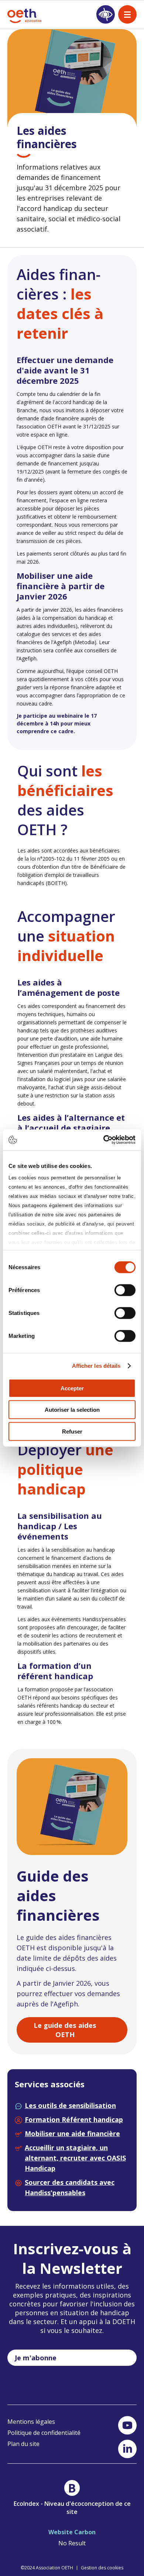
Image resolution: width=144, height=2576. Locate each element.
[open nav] (127, 14)
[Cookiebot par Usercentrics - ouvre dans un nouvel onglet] (104, 1140)
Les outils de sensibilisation (70, 2105)
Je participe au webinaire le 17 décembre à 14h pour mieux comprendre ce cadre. (57, 723)
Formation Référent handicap (74, 2119)
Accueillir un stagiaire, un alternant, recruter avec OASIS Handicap (75, 2158)
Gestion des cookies (102, 2568)
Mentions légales (31, 2422)
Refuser (72, 1431)
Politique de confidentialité (44, 2433)
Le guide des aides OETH (65, 2030)
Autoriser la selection (72, 1410)
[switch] (125, 1290)
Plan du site (23, 2444)
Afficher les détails (96, 1366)
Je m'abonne (36, 2358)
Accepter (72, 1388)
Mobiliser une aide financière (72, 2133)
